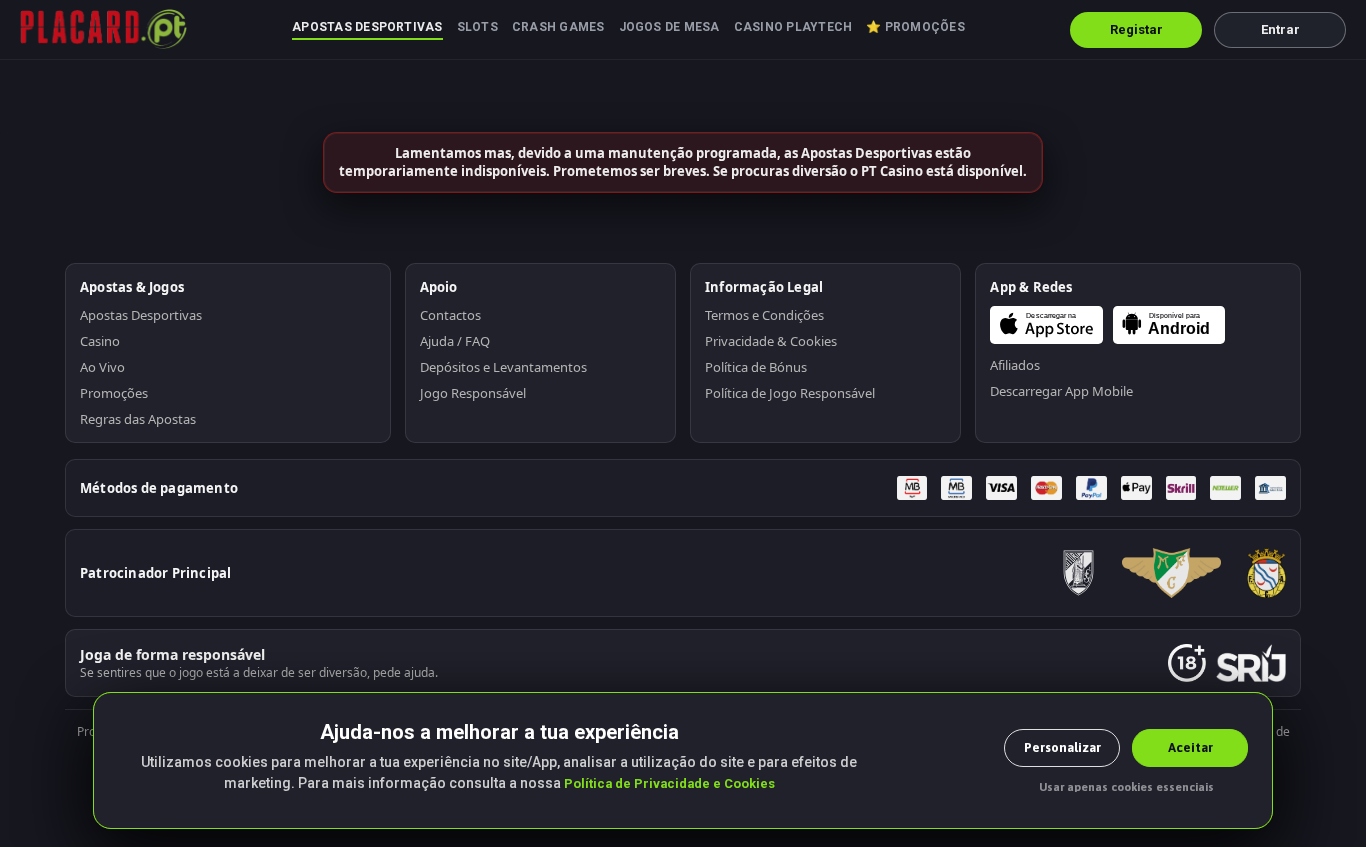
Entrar (1280, 29)
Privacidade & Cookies (771, 341)
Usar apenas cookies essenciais (1126, 787)
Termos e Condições (764, 315)
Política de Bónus (756, 367)
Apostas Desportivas (141, 315)
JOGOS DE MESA (669, 27)
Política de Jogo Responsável (790, 393)
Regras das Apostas (138, 419)
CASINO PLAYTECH (793, 27)
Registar (1136, 29)
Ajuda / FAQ (455, 341)
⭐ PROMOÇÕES (915, 27)
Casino (100, 341)
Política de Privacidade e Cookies (669, 783)
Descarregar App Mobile (1061, 391)
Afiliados (1015, 365)
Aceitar (1190, 747)
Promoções (114, 393)
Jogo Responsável (473, 393)
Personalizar (1062, 747)
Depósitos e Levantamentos (503, 367)
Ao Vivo (102, 367)
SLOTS (477, 27)
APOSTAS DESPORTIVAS (367, 27)
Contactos (450, 315)
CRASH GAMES (558, 27)
